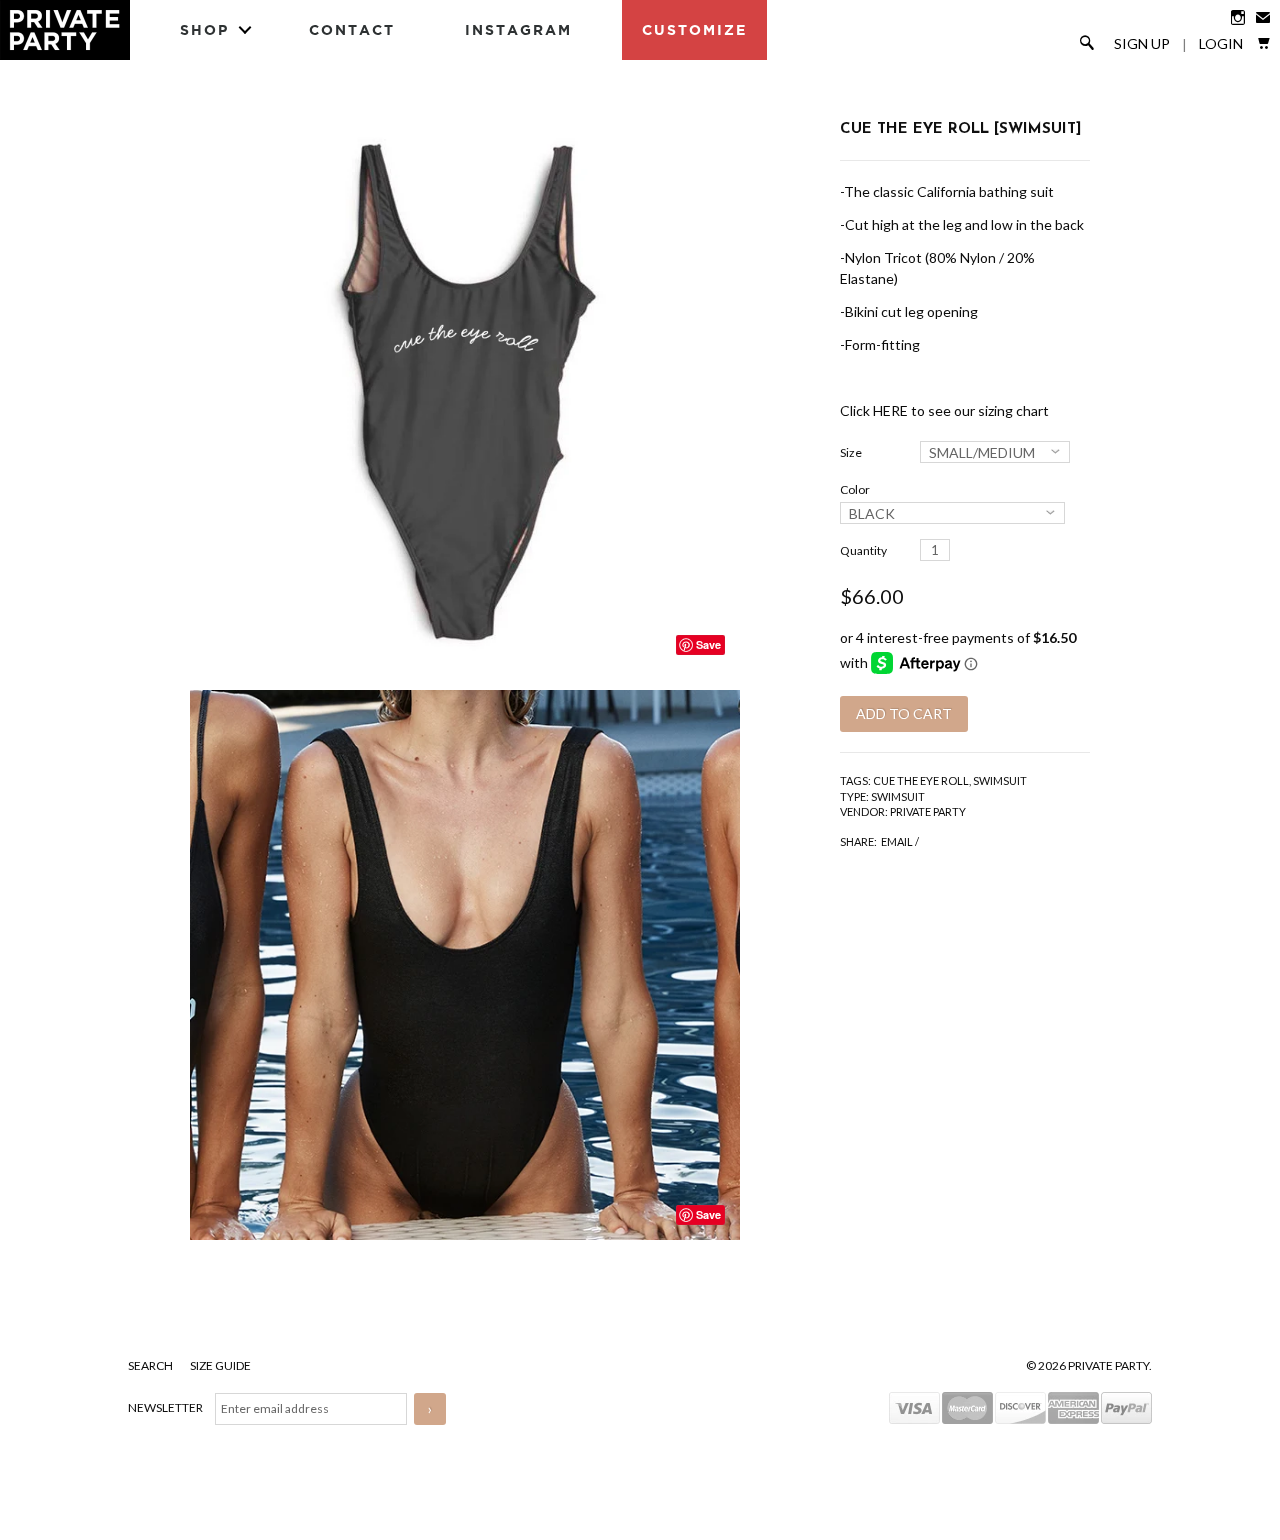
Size (851, 452)
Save (708, 644)
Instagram (518, 29)
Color (855, 489)
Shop (204, 29)
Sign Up (1142, 44)
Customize (694, 29)
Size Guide (220, 1365)
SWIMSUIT (1000, 780)
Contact (352, 29)
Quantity (863, 550)
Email (897, 841)
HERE (890, 410)
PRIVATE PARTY (928, 811)
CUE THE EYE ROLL (921, 780)
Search (151, 1365)
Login (1221, 44)
